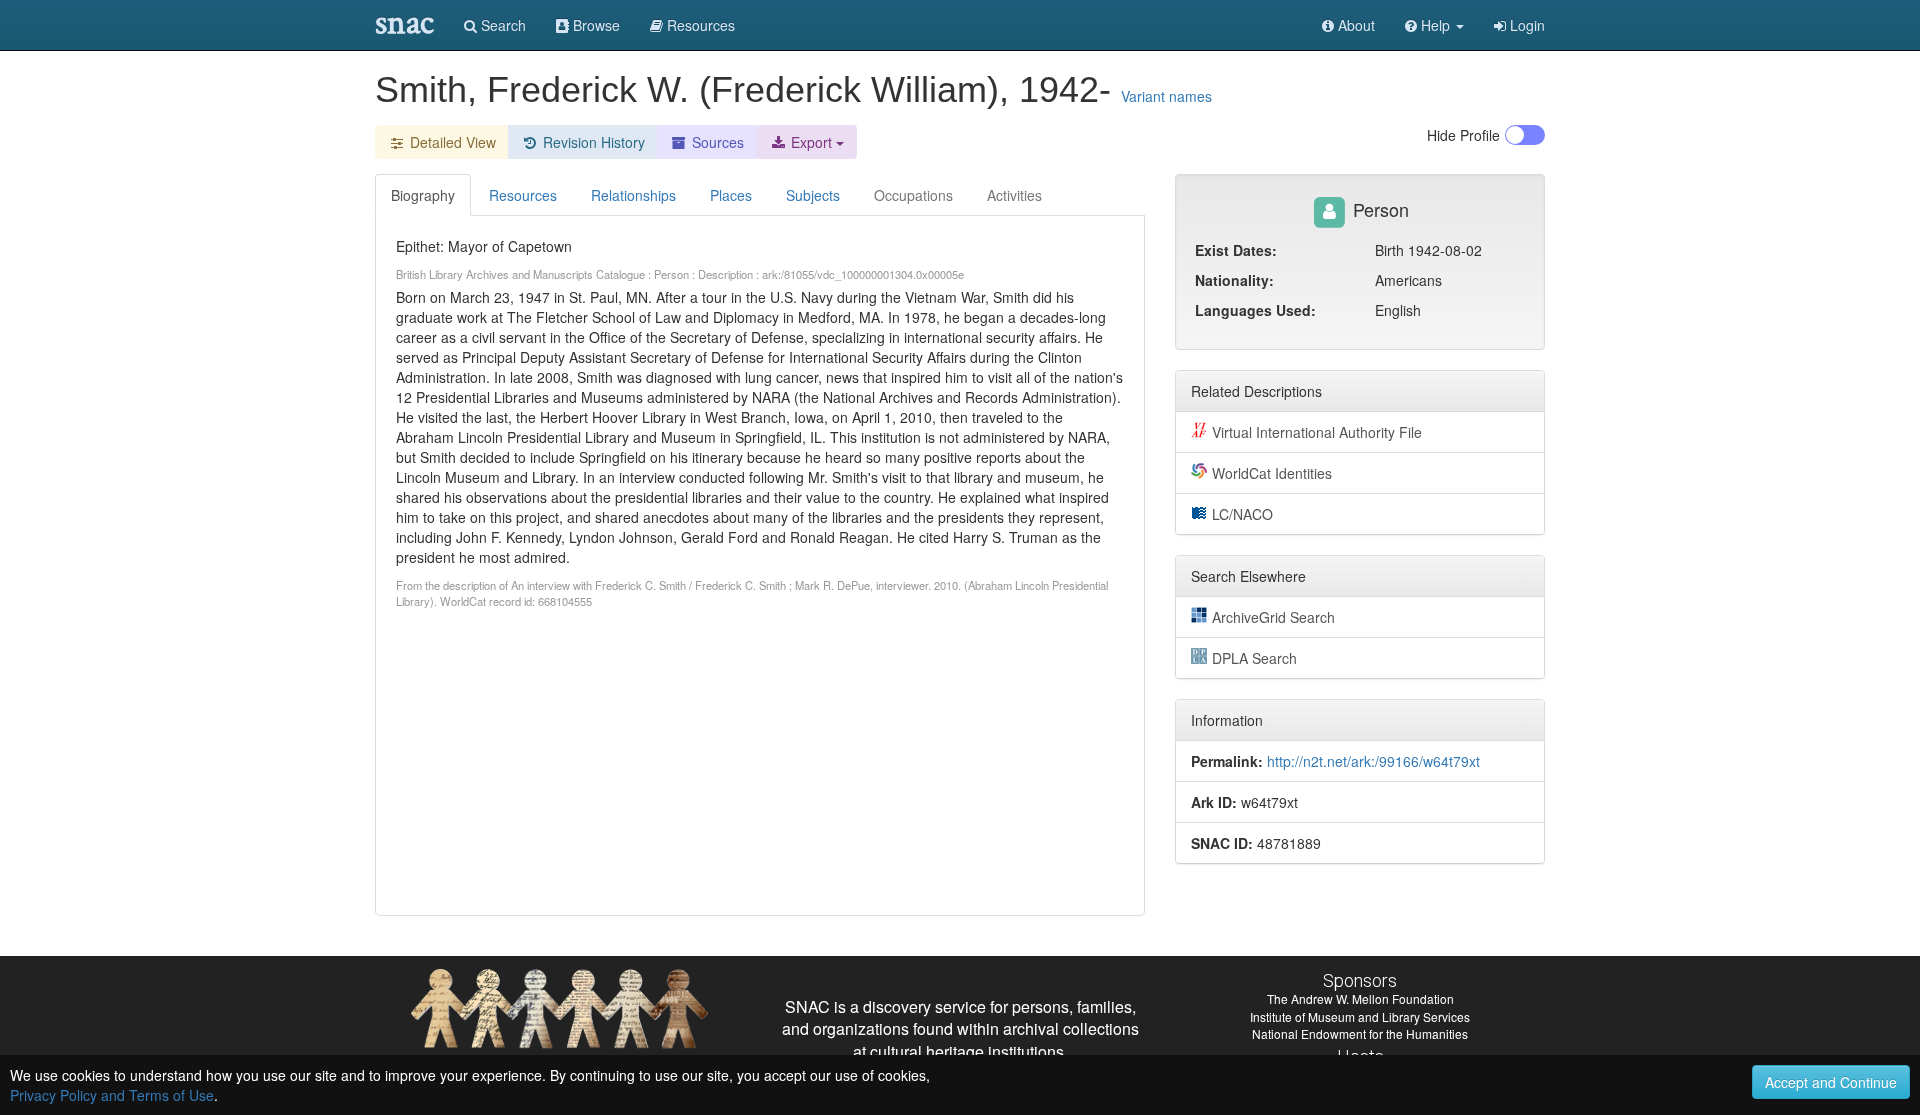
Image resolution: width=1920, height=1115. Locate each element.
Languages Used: (1255, 310)
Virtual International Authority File (1317, 432)
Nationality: (1234, 280)
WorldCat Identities (1272, 473)
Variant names (1166, 96)
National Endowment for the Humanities (1360, 1033)
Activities (1014, 195)
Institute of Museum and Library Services (1360, 1016)
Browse (594, 25)
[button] (1434, 25)
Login (1525, 25)
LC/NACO (1242, 514)
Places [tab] (731, 195)
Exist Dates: (1236, 250)
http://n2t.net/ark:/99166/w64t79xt (1373, 761)
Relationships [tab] (633, 195)
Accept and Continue (1831, 1082)
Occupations (913, 195)
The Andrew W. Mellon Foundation (1360, 998)
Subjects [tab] (813, 195)
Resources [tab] (523, 195)
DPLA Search (1254, 658)
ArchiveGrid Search (1273, 617)
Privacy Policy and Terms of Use (112, 1095)
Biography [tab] (423, 195)
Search (501, 25)
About (1354, 25)
